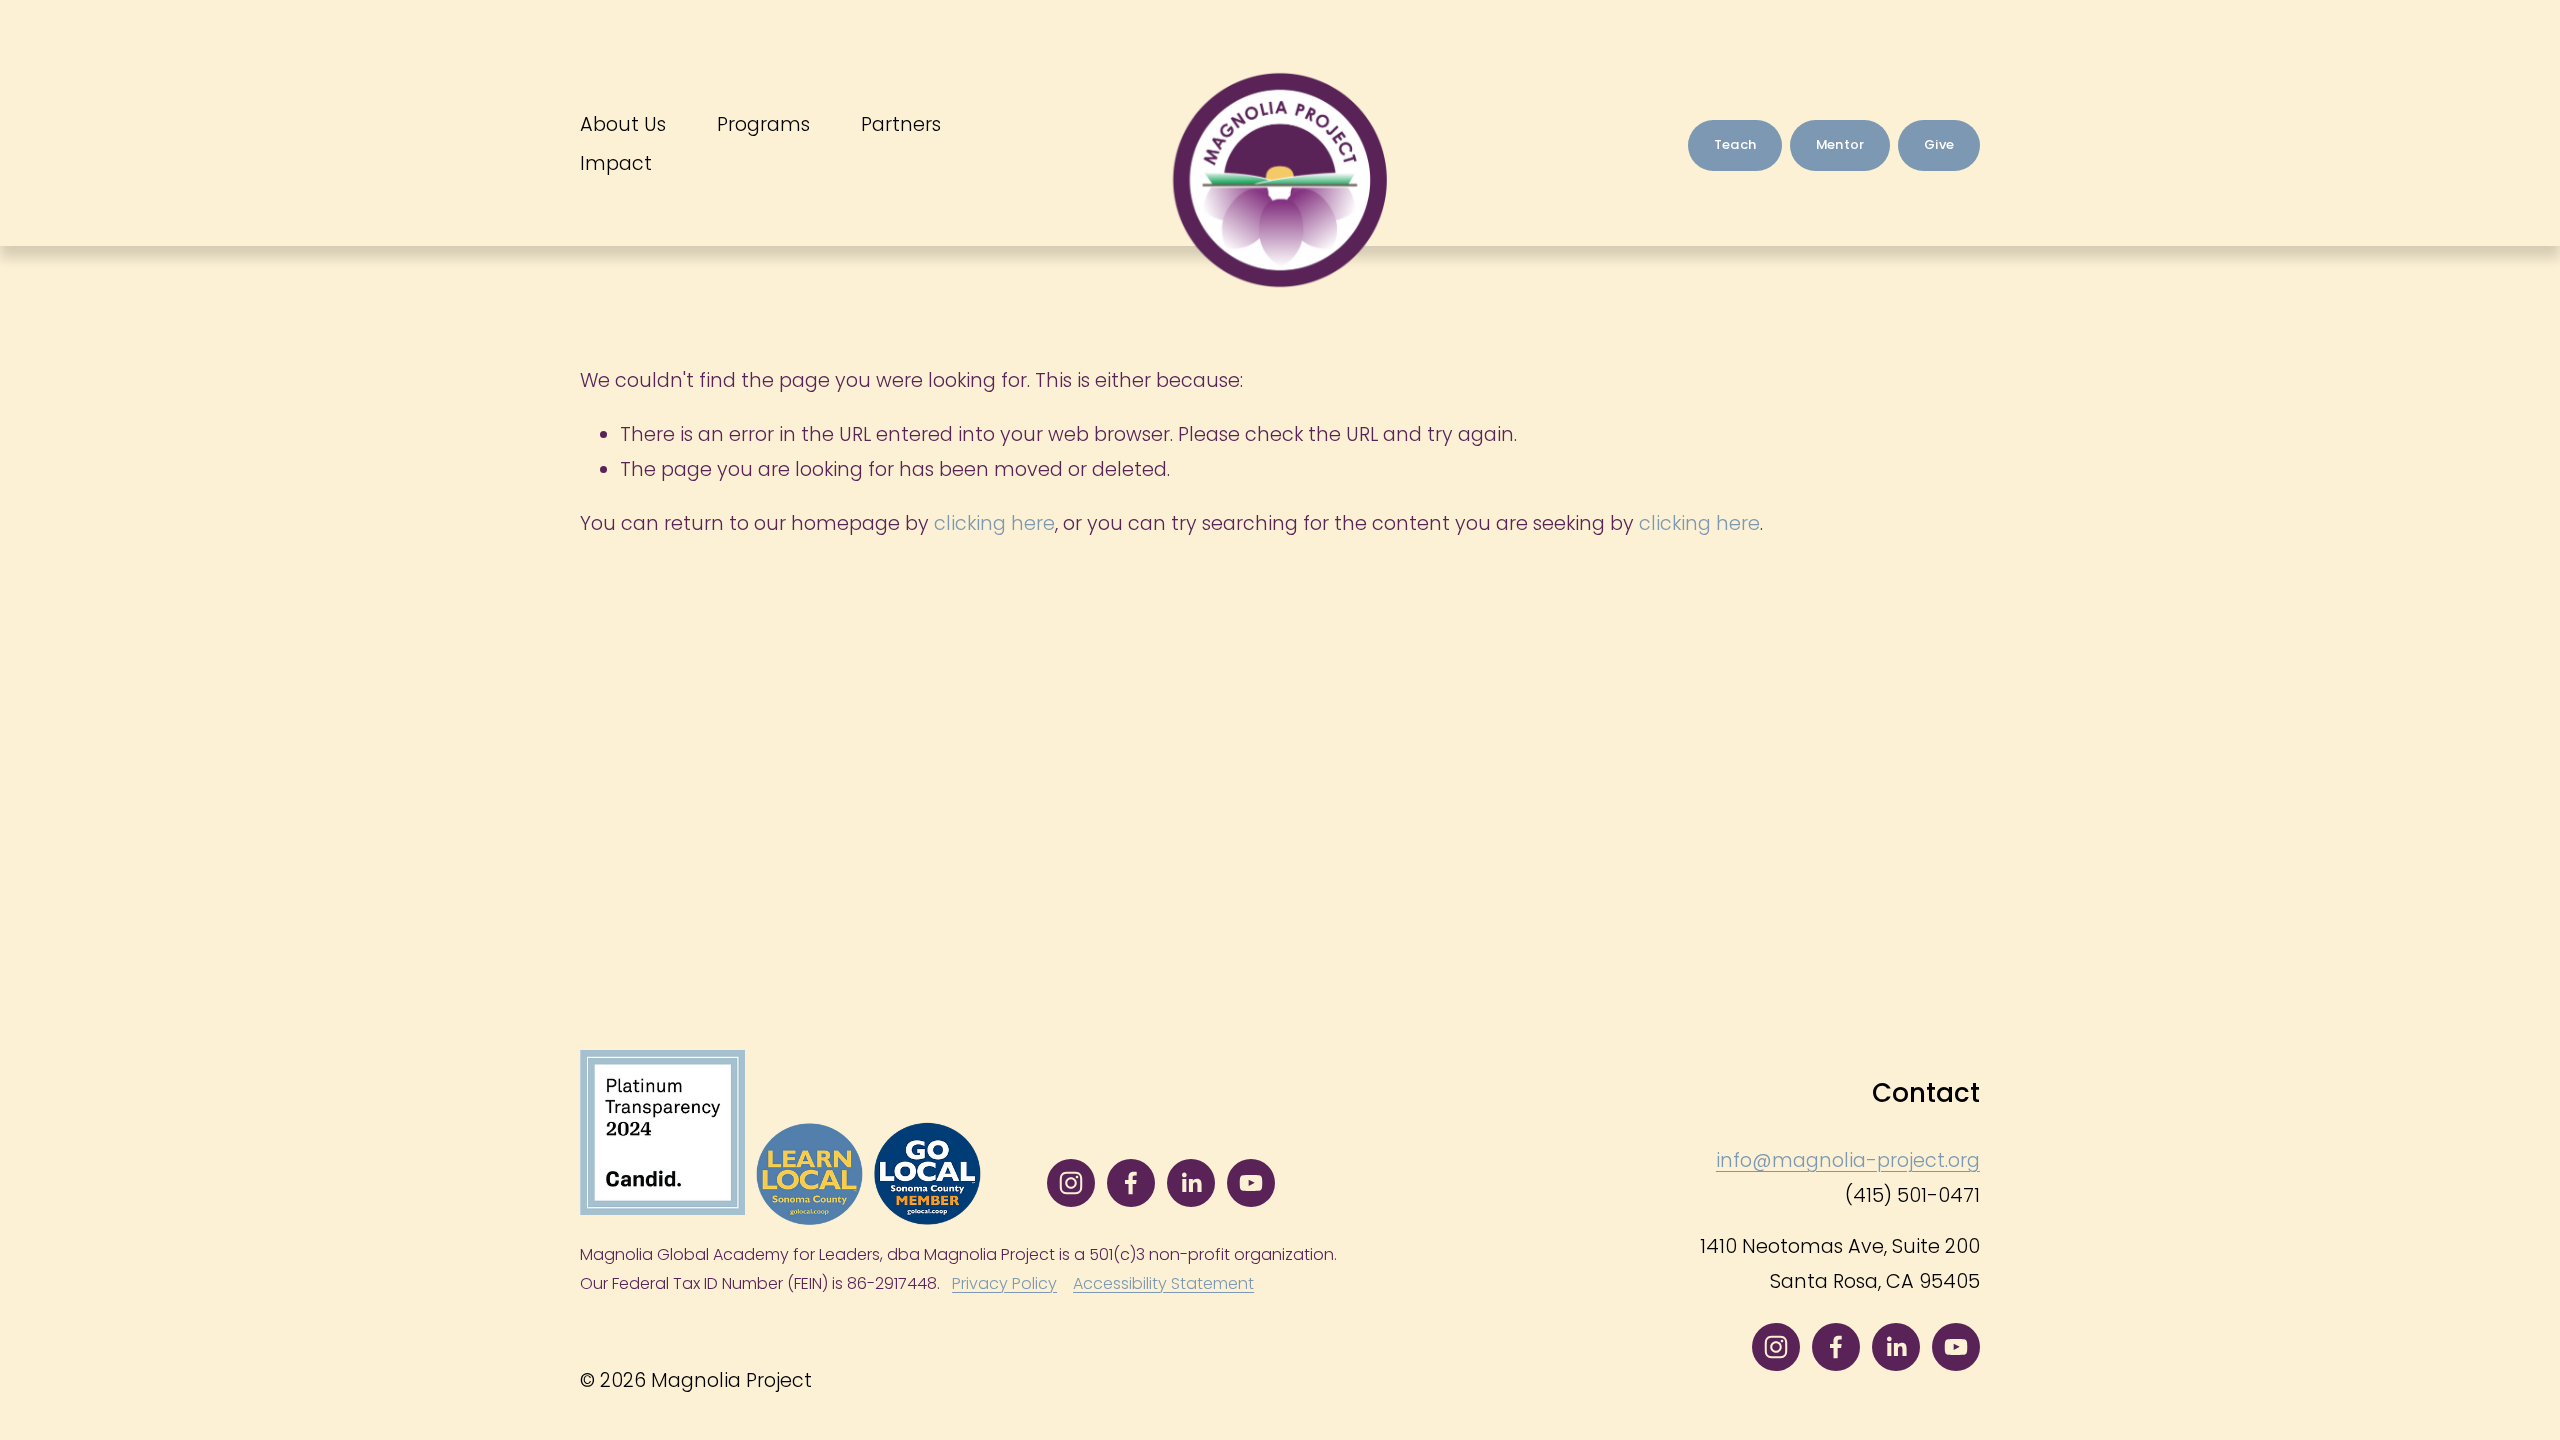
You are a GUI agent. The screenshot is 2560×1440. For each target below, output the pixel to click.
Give (1939, 144)
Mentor (1840, 144)
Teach (1735, 144)
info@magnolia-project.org (1848, 1160)
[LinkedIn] (1191, 1183)
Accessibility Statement (1163, 1283)
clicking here (994, 523)
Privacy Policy (1004, 1283)
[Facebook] (1131, 1183)
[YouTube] (1251, 1183)
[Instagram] (1071, 1183)
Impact (616, 163)
